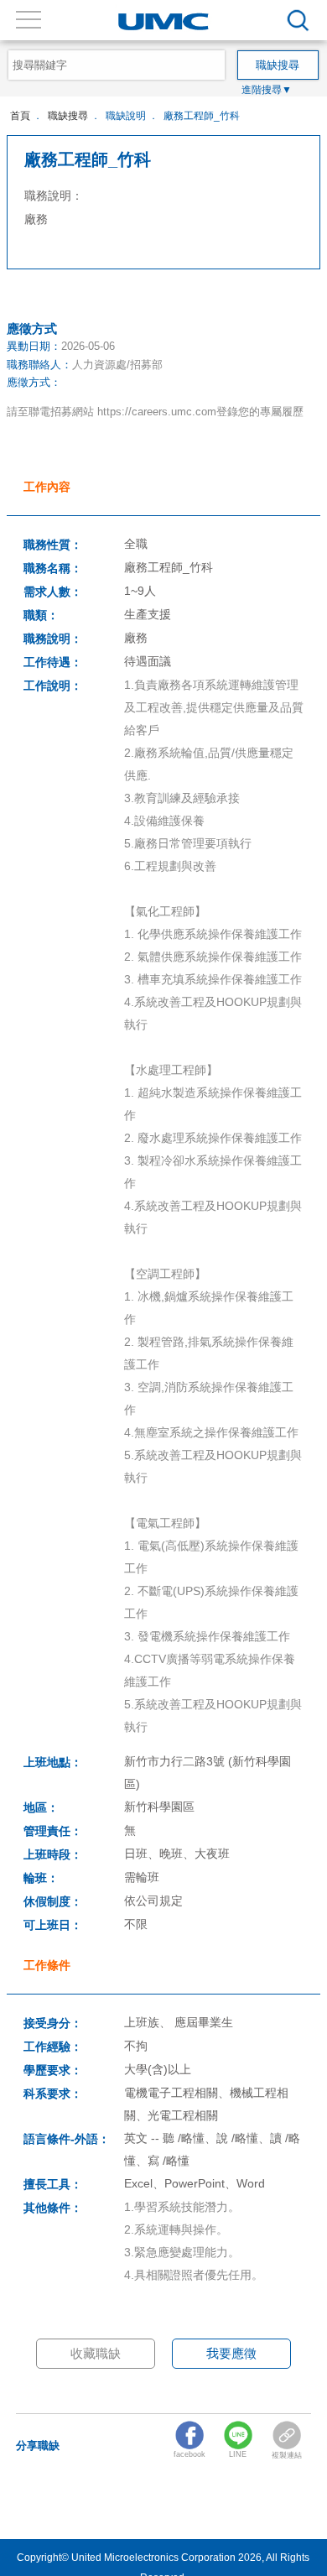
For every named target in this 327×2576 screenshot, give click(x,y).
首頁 (20, 115)
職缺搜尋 (68, 115)
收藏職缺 (96, 2353)
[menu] (298, 21)
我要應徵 (231, 2353)
